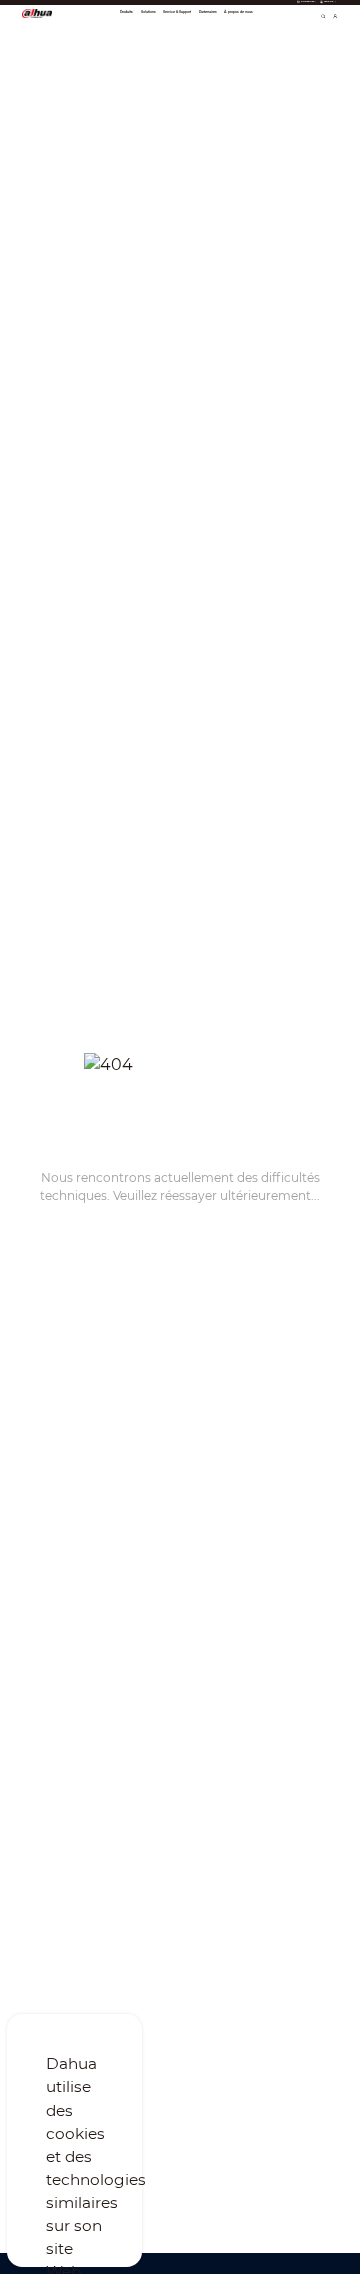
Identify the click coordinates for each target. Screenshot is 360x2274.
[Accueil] (37, 13)
